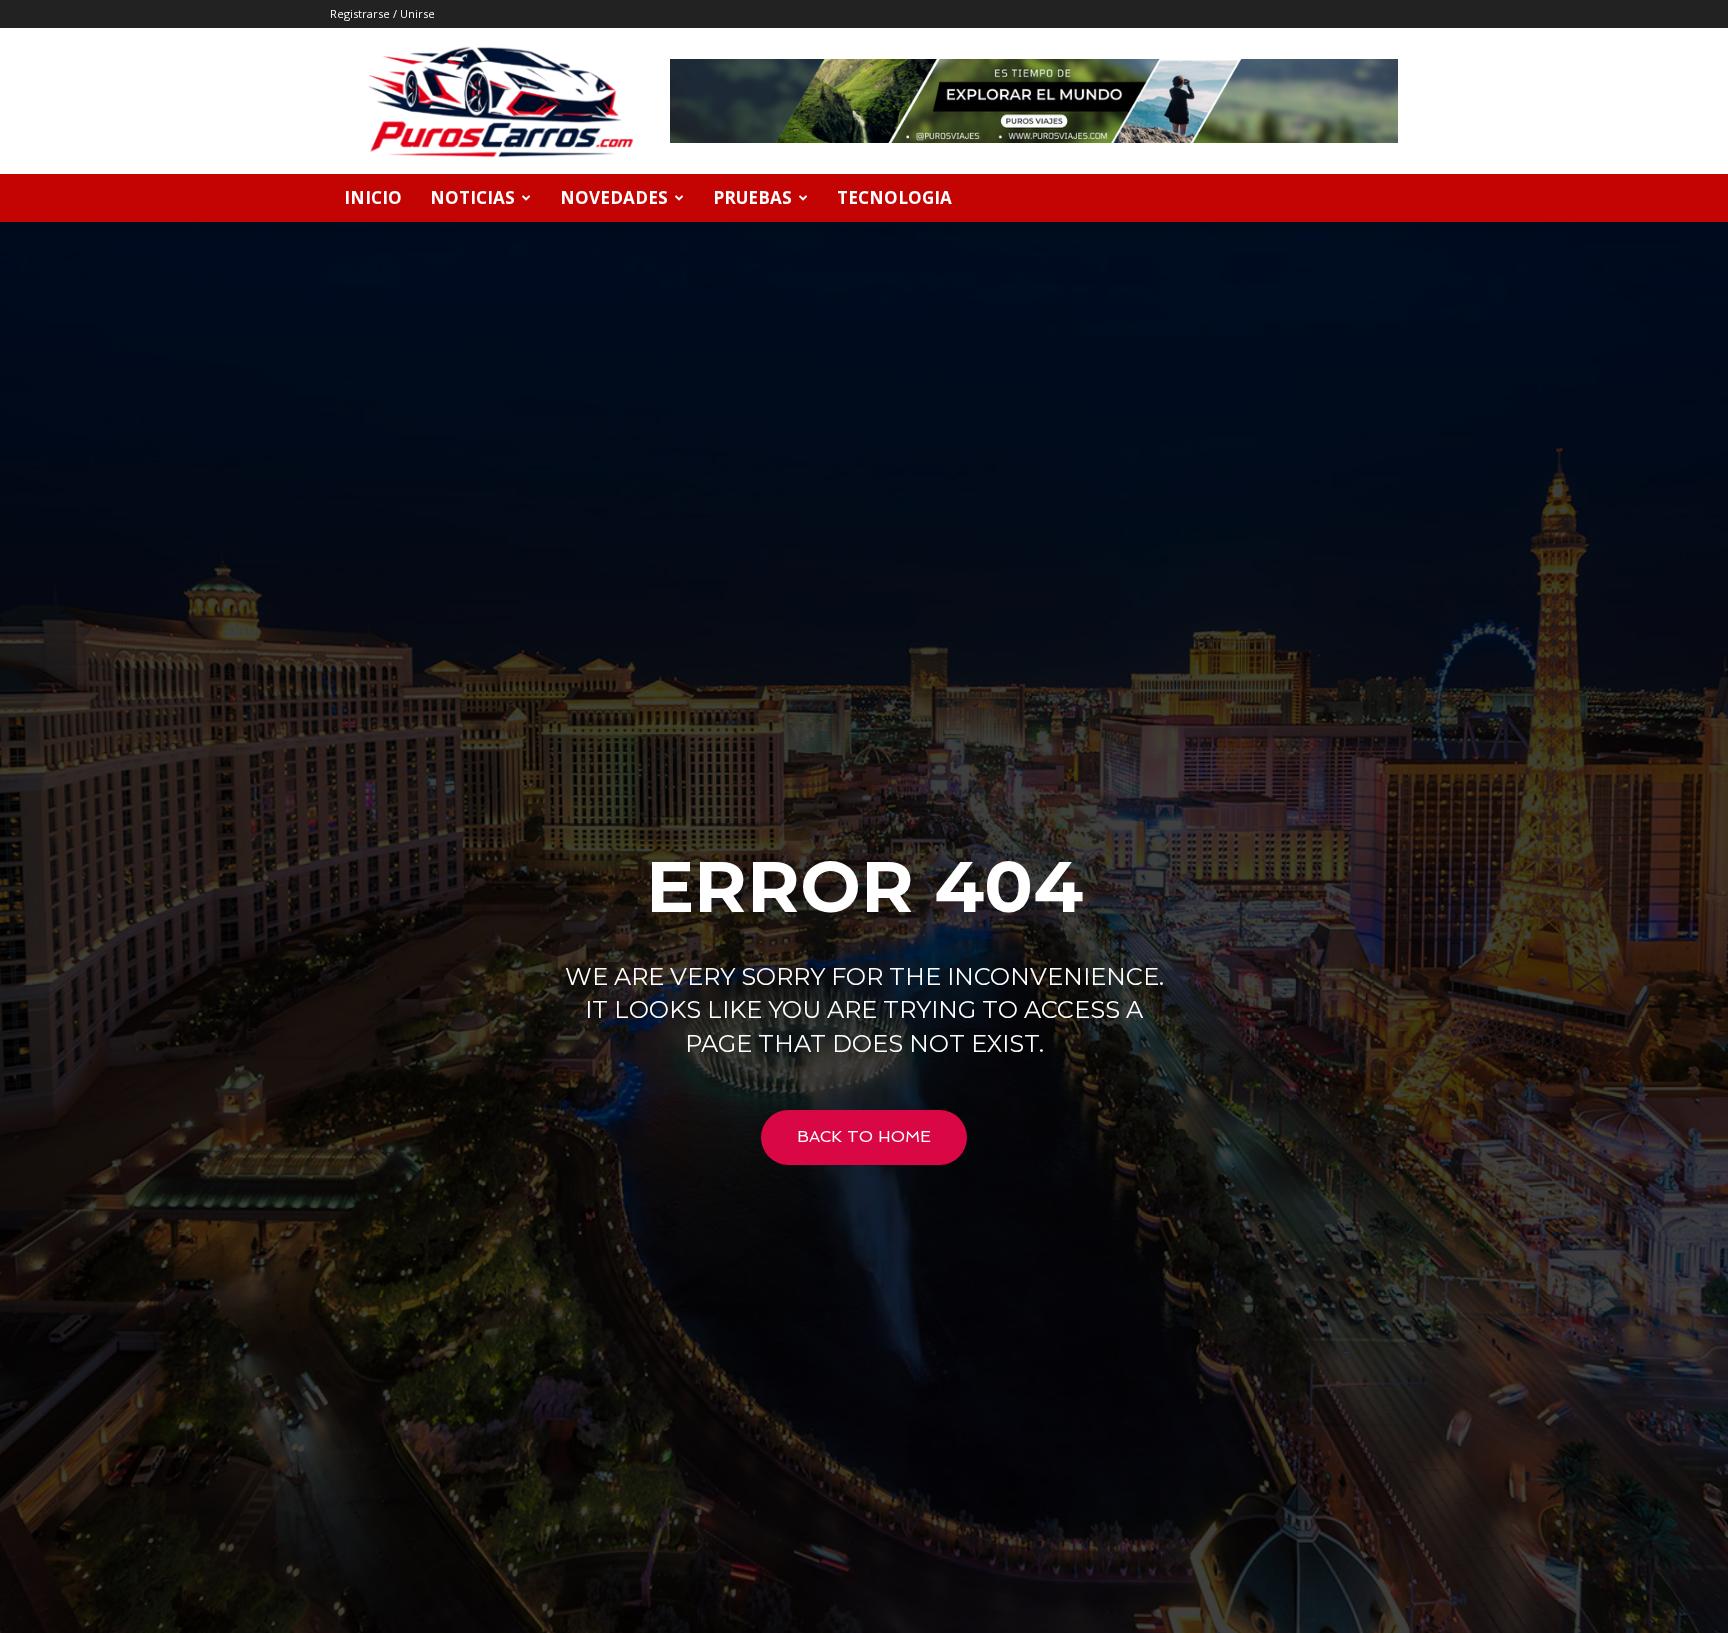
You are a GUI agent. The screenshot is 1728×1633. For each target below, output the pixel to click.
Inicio (373, 197)
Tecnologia (894, 197)
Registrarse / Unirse (382, 13)
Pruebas (752, 197)
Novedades (614, 197)
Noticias (472, 197)
